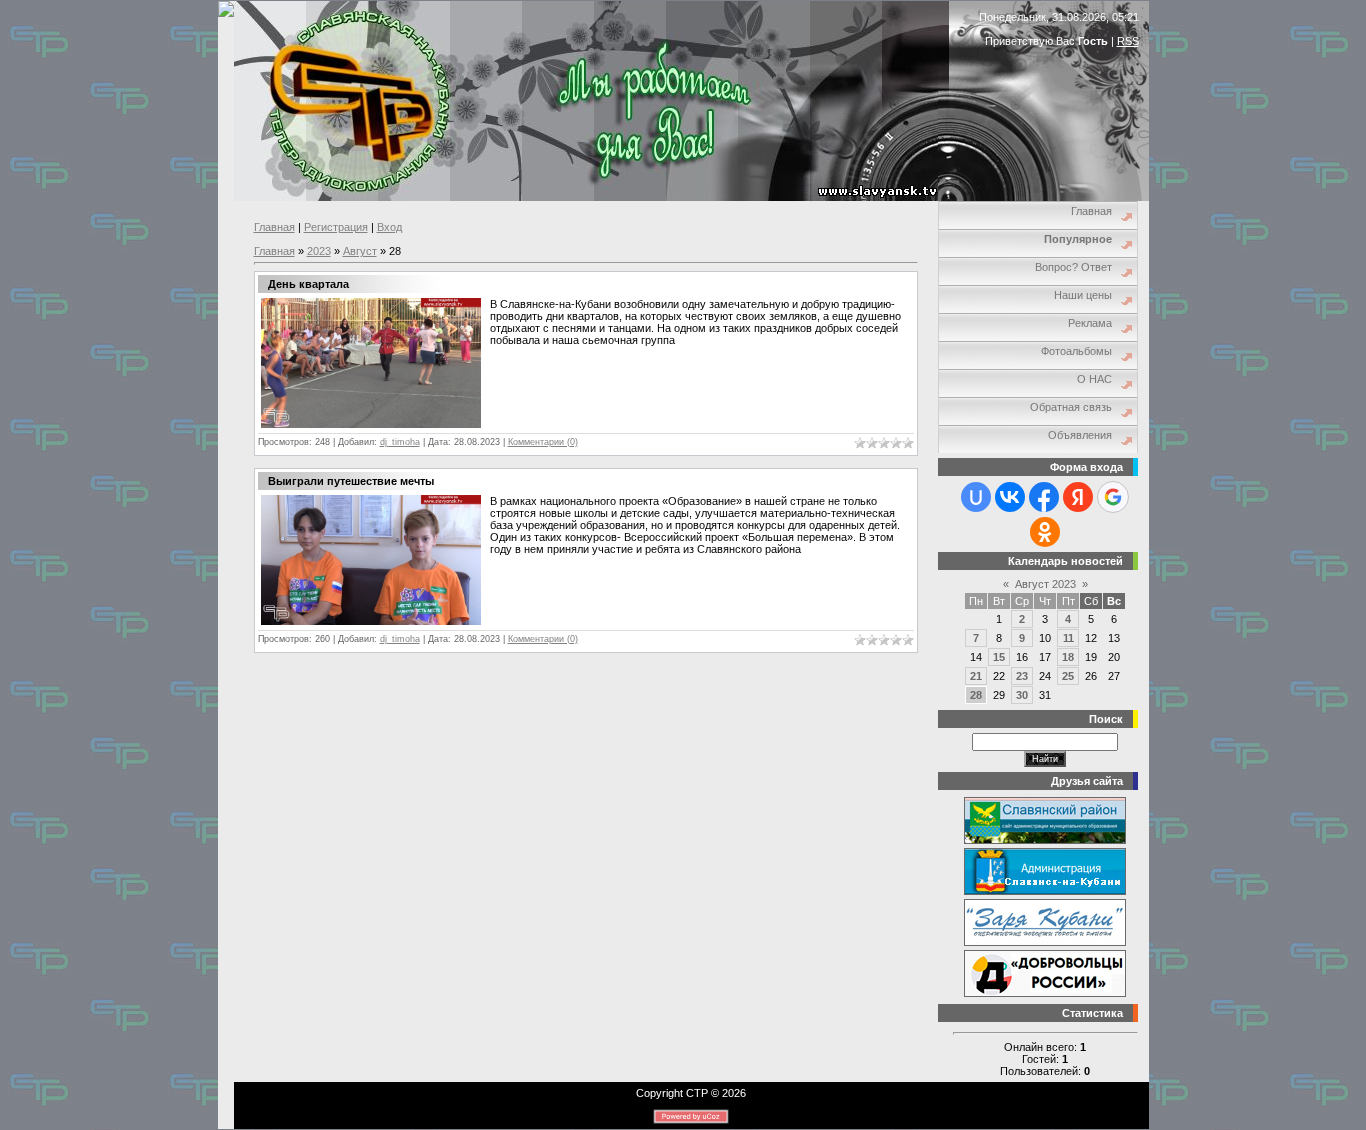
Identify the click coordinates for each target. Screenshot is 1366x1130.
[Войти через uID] (976, 497)
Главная (274, 227)
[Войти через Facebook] (1044, 497)
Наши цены (1083, 295)
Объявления (1080, 435)
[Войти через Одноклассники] (1045, 532)
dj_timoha (400, 442)
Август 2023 (1045, 584)
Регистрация (336, 227)
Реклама (1090, 323)
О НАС (1094, 379)
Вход (389, 227)
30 (1022, 695)
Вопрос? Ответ (1073, 267)
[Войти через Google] (1113, 497)
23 (1022, 676)
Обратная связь (1071, 407)
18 (1068, 657)
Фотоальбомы (1076, 351)
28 (976, 695)
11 (1068, 638)
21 (976, 676)
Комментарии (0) (543, 442)
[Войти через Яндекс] (1078, 497)
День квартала (308, 284)
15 (999, 657)
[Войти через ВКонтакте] (1010, 497)
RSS (1128, 41)
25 (1068, 676)
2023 (319, 251)
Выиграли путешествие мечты (351, 481)
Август (360, 251)
